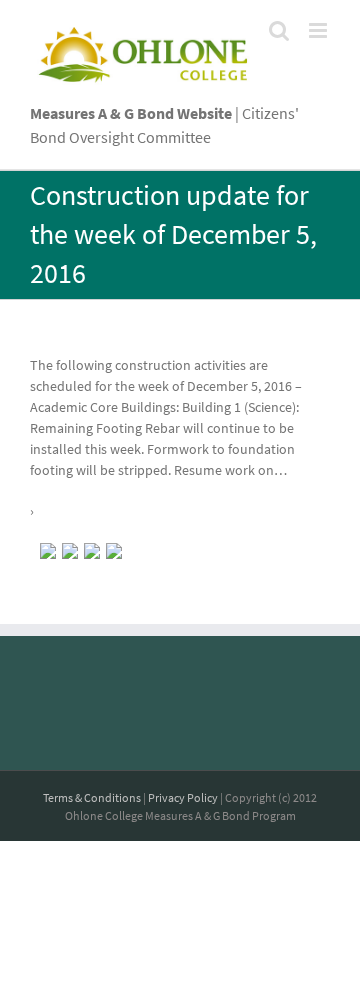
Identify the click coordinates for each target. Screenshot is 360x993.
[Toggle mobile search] (279, 30)
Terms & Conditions (92, 797)
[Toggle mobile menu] (319, 30)
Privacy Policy (183, 797)
